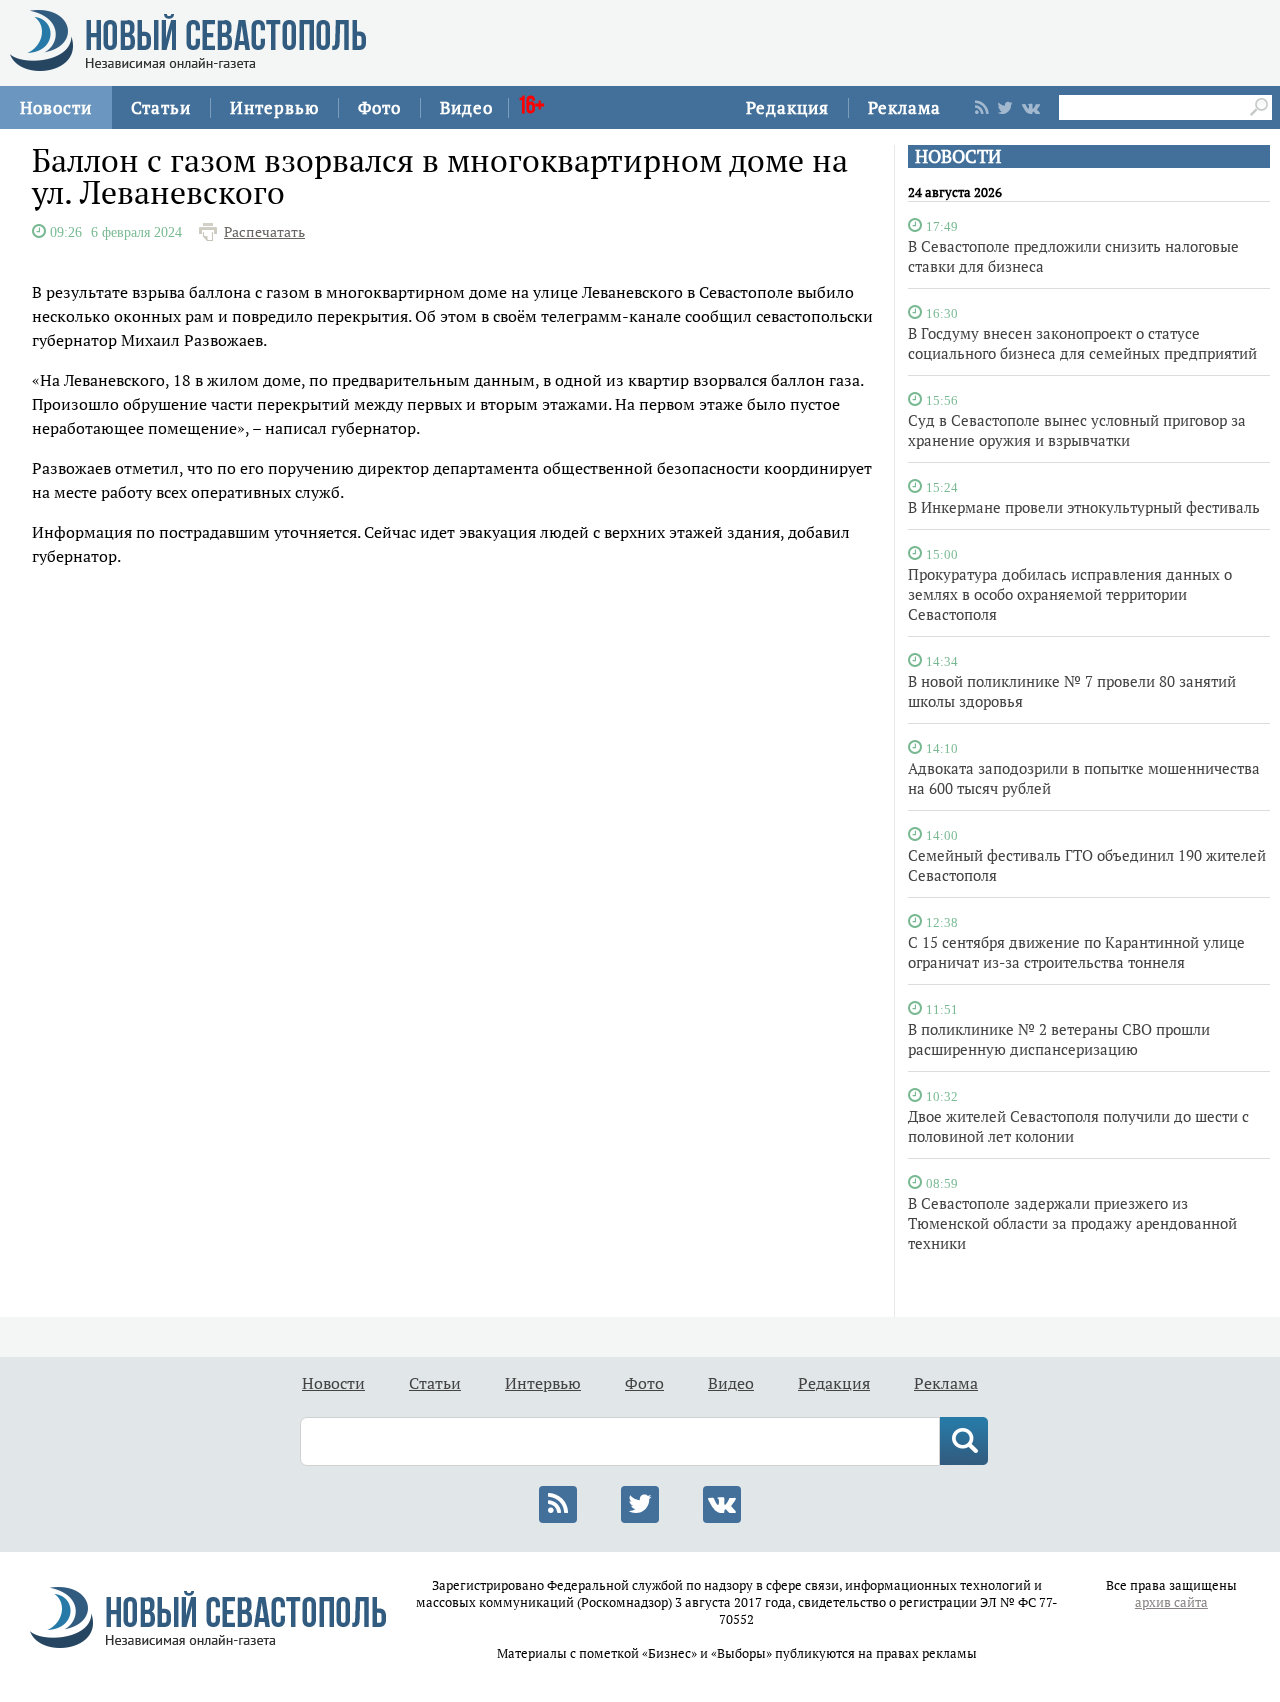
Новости (56, 107)
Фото (379, 107)
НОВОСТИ (958, 156)
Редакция (787, 107)
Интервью (274, 107)
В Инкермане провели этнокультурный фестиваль (1084, 507)
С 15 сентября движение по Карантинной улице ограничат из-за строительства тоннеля (1076, 952)
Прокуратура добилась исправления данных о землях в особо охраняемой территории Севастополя (1070, 594)
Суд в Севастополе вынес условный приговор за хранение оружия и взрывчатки (1077, 430)
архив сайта (1171, 1602)
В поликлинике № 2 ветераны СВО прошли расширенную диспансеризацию (1059, 1039)
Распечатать (264, 232)
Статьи (161, 107)
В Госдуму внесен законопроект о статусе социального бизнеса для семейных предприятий (1082, 343)
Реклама (904, 107)
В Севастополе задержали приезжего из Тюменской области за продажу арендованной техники (1072, 1223)
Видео (466, 107)
